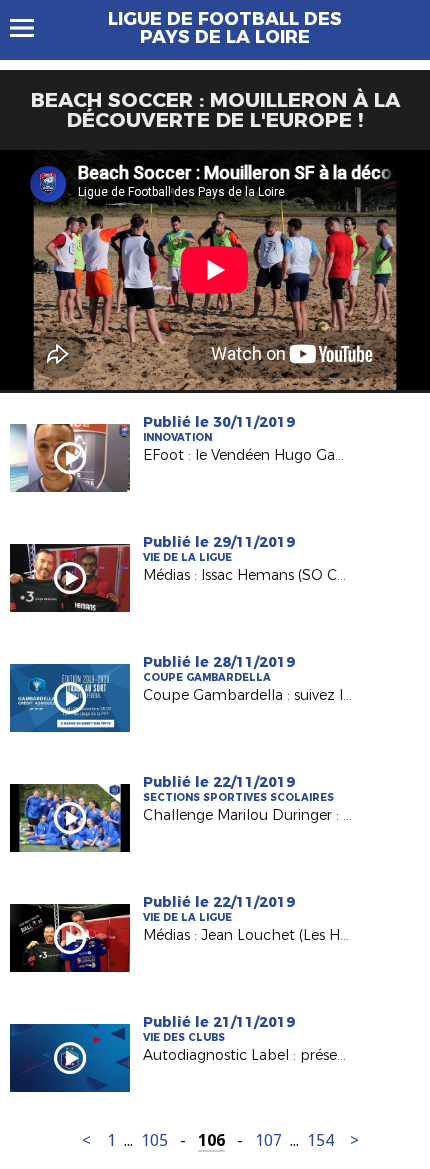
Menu (31, 28)
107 (268, 1140)
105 (154, 1140)
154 (320, 1140)
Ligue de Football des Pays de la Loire (225, 28)
